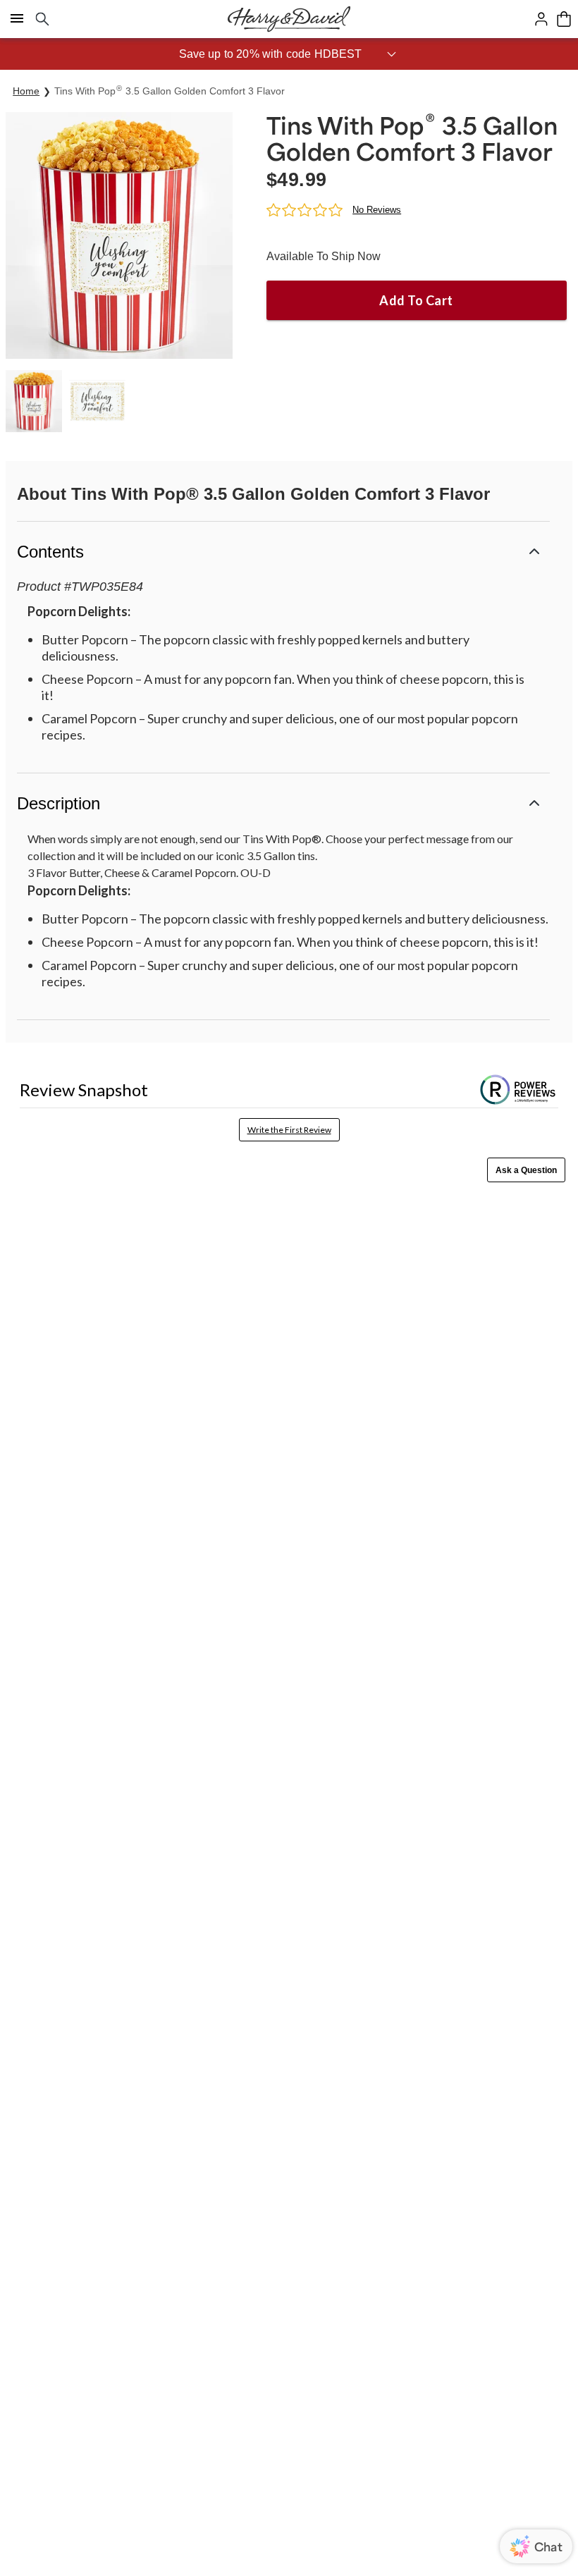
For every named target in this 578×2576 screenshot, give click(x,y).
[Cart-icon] (564, 19)
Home (26, 91)
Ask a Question (526, 1170)
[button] (289, 54)
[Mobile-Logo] (289, 19)
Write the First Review (289, 1130)
